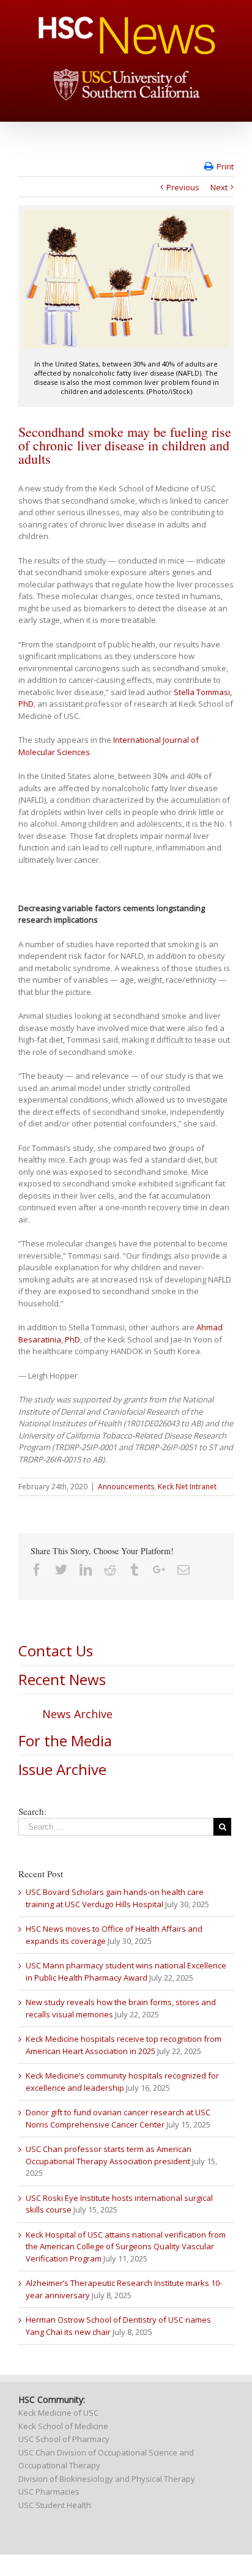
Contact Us (56, 1651)
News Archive (77, 1714)
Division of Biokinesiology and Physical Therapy (107, 2479)
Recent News (62, 1679)
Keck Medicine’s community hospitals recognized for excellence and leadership (122, 2082)
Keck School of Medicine (63, 2426)
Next (219, 187)
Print (225, 166)
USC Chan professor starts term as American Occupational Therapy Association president (109, 2155)
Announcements (126, 1487)
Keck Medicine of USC (58, 2413)
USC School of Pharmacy (64, 2439)
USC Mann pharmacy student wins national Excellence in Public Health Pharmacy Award (126, 1971)
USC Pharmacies (49, 2492)
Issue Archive (62, 1769)
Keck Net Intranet (187, 1487)
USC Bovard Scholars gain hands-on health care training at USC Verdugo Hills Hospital (115, 1898)
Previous (183, 187)
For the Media (65, 1740)
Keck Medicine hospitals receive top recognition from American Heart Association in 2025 (124, 2045)
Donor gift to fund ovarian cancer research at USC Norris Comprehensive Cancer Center (118, 2118)
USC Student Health (55, 2505)
